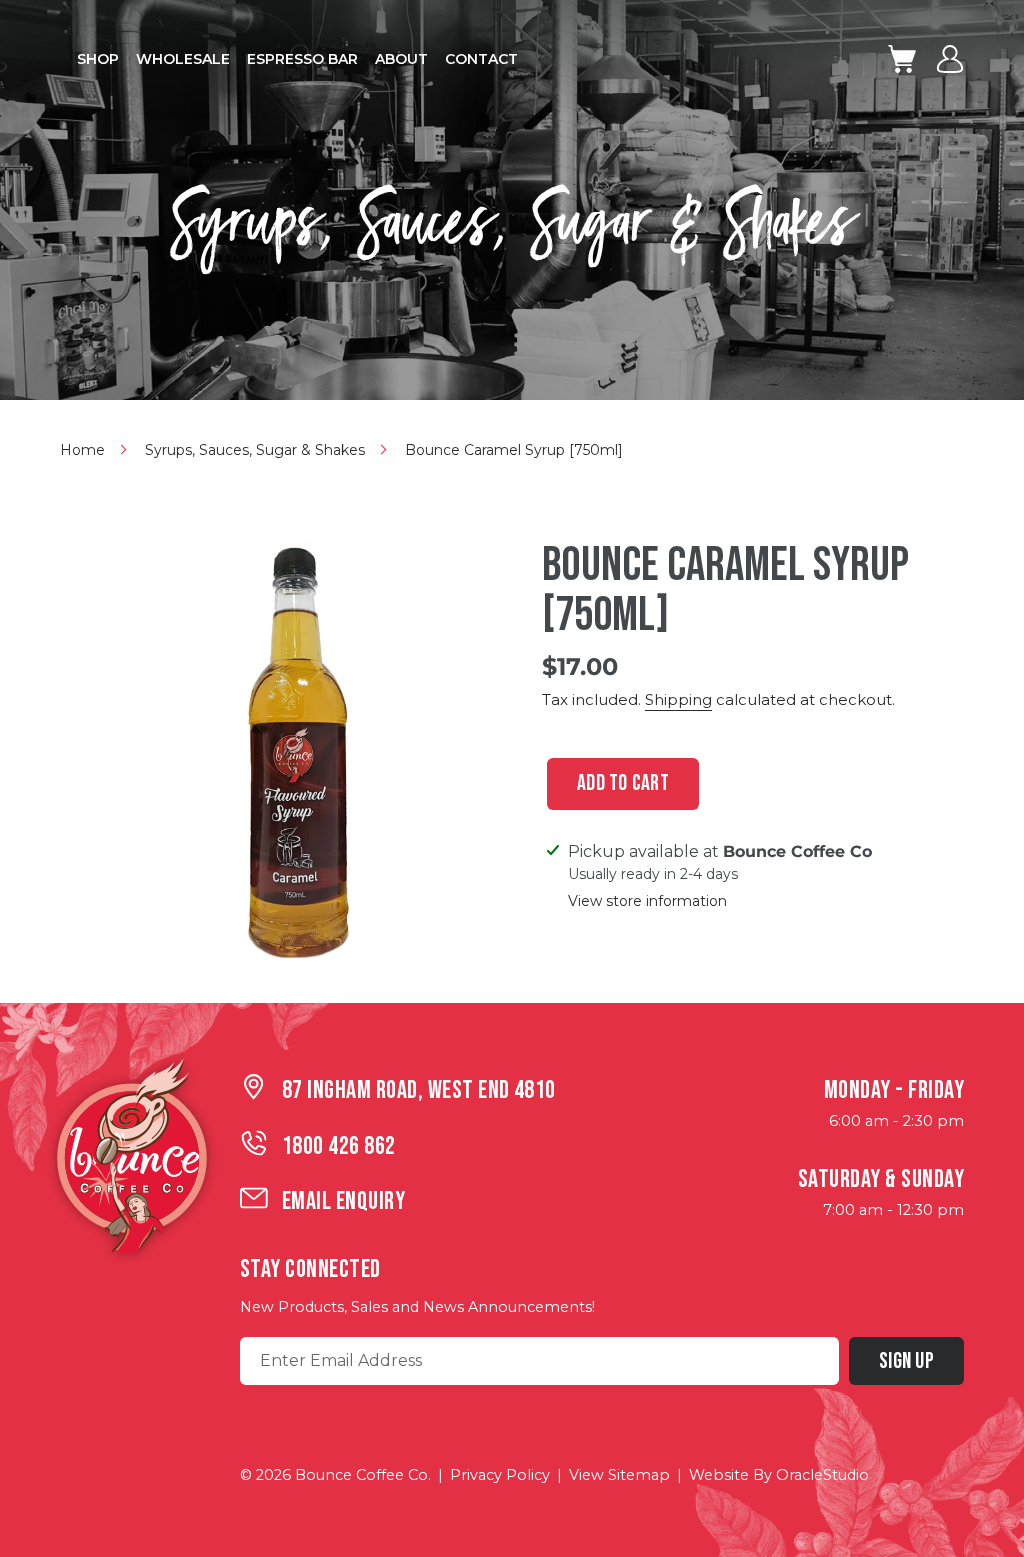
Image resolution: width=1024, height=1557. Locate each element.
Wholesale (183, 59)
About (401, 59)
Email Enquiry (343, 1201)
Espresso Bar (302, 59)
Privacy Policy (500, 1475)
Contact (481, 59)
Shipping (678, 699)
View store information (647, 901)
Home (82, 450)
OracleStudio (822, 1475)
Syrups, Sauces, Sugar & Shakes (255, 450)
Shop (98, 59)
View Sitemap (619, 1475)
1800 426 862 (339, 1146)
